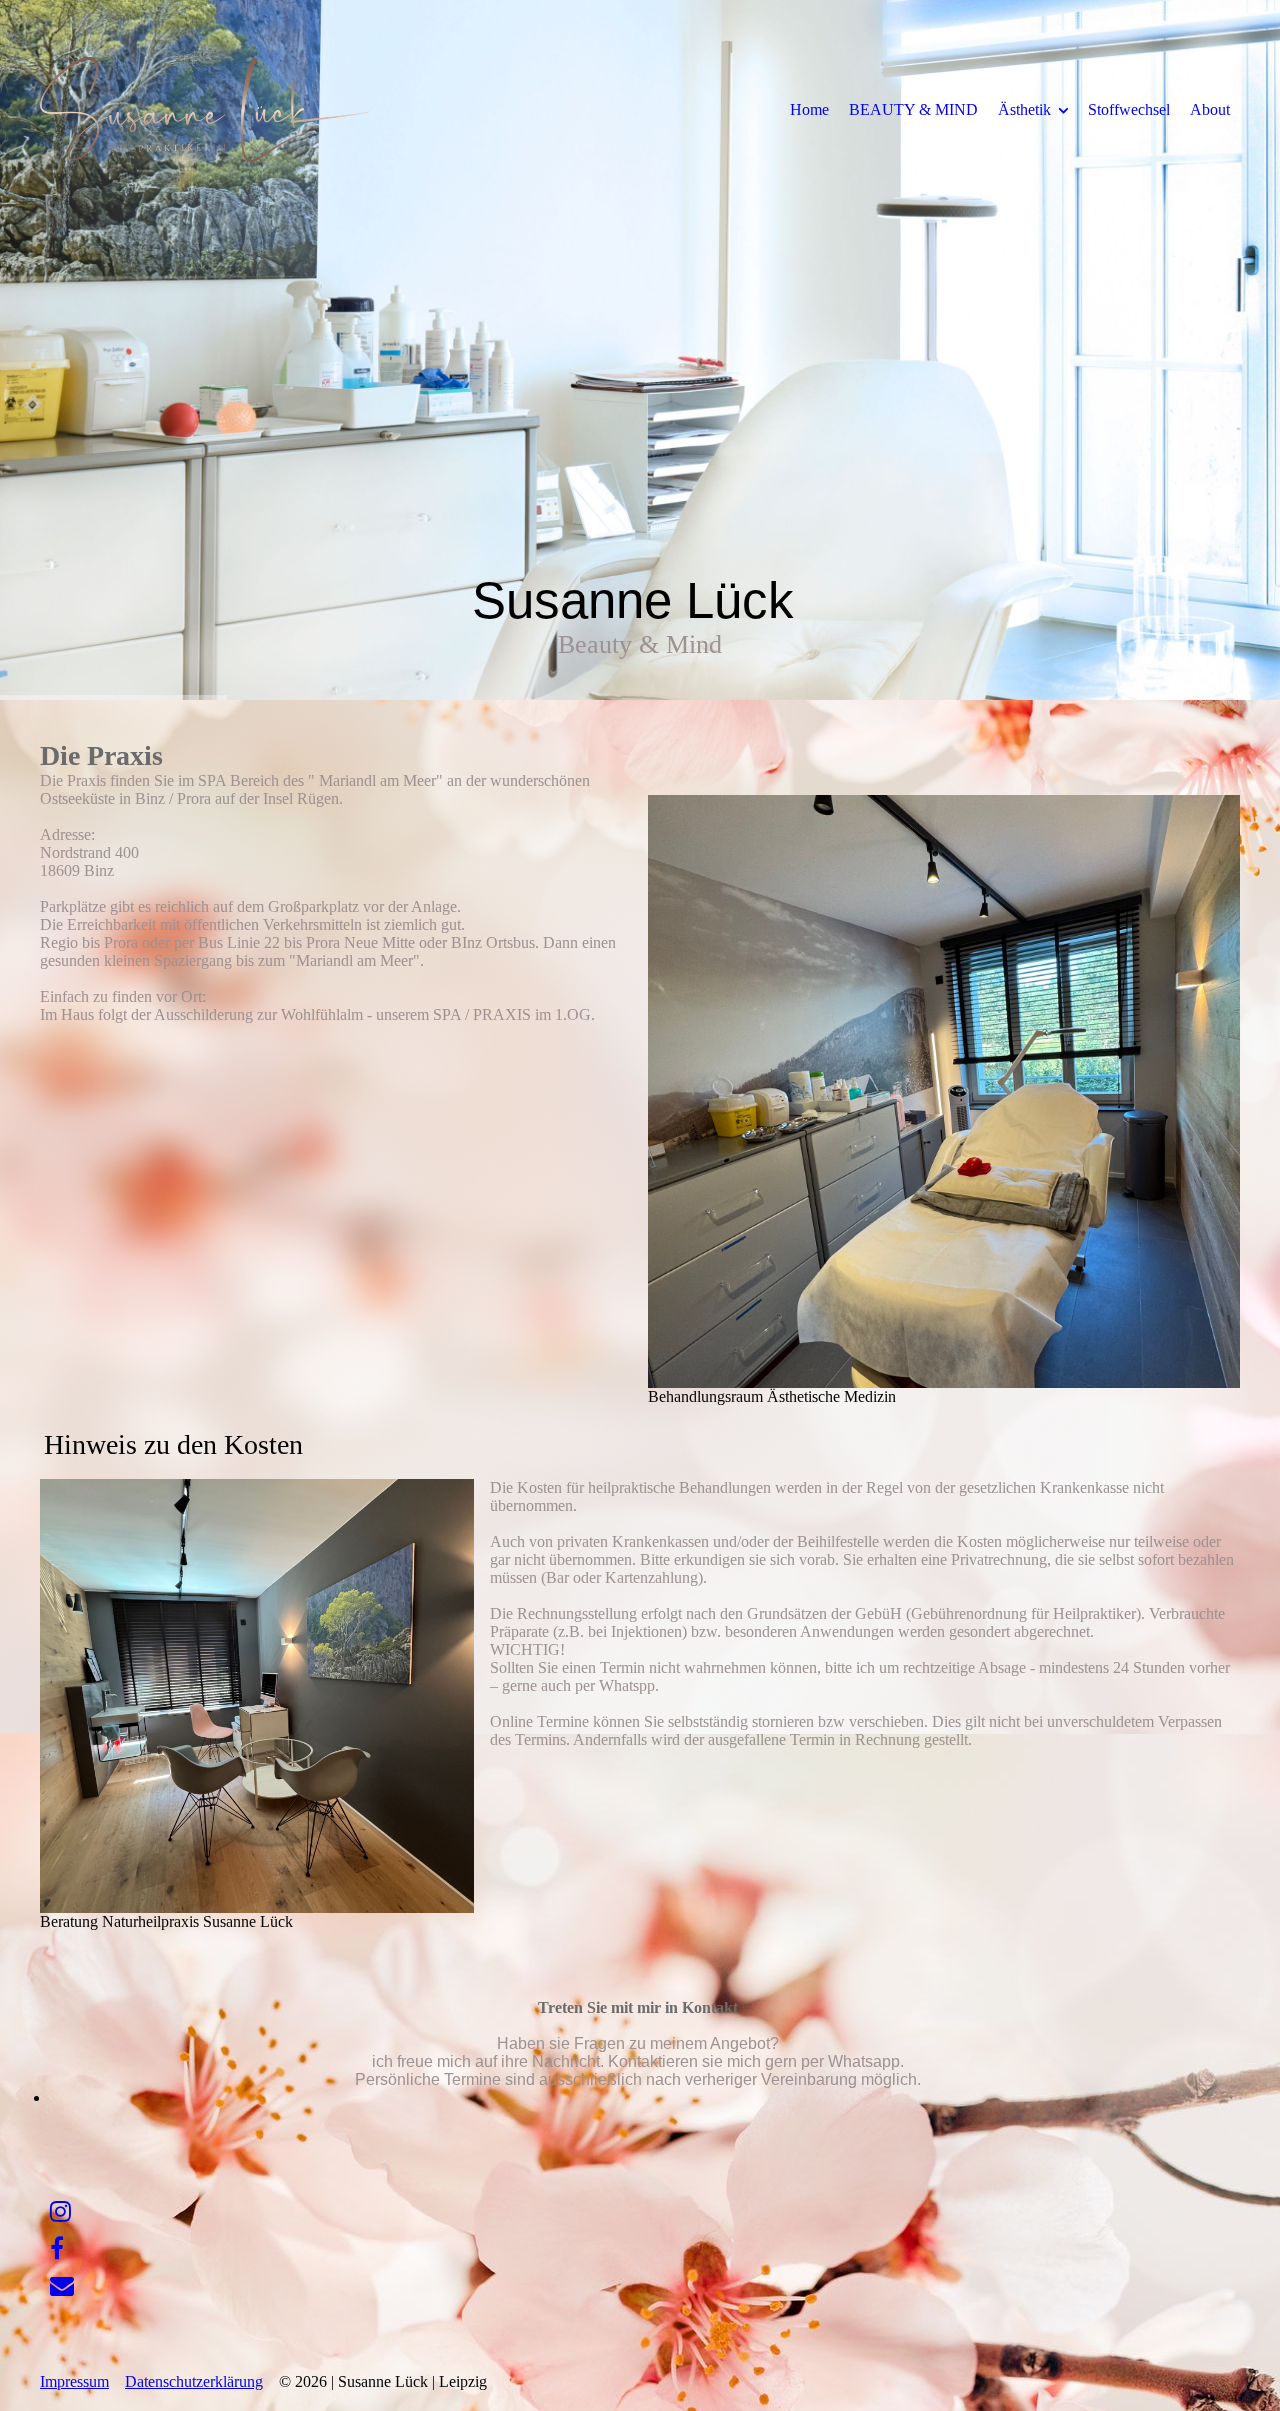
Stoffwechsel (1129, 109)
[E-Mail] (62, 2286)
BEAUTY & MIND (913, 109)
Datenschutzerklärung (194, 2381)
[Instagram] (60, 2212)
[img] (205, 109)
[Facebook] (57, 2249)
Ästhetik (1024, 109)
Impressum (74, 2381)
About (1210, 109)
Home (809, 109)
